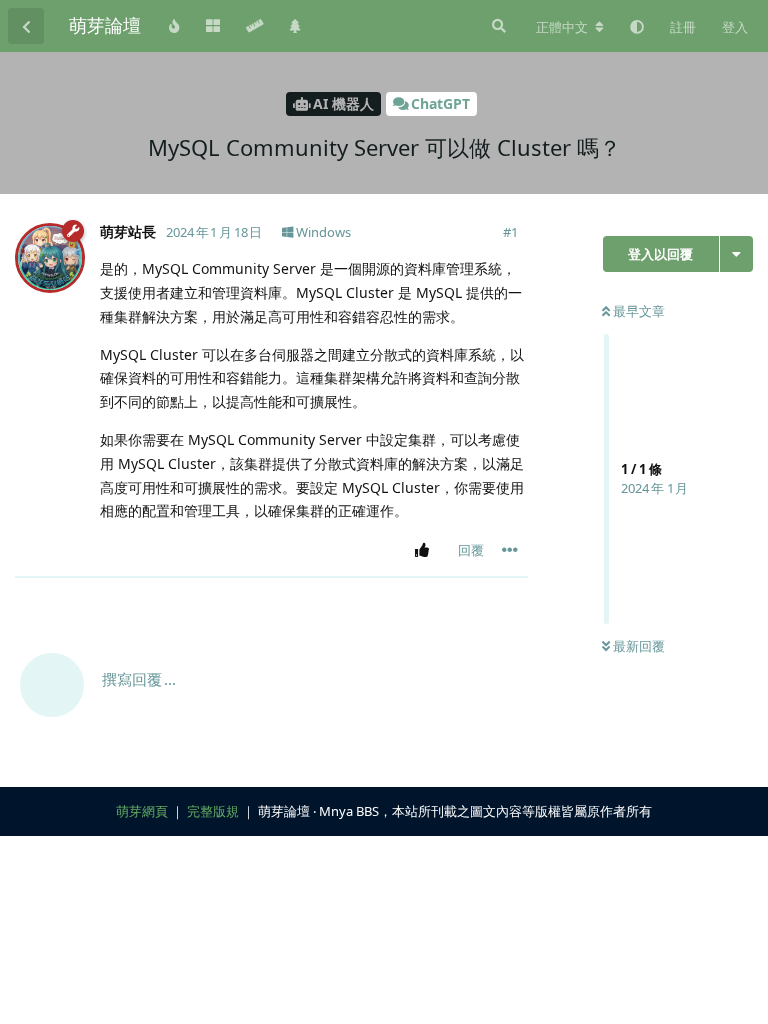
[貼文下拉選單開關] (510, 550)
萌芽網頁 (142, 811)
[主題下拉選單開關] (736, 254)
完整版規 (213, 811)
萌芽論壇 (105, 25)
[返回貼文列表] (26, 26)
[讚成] (425, 551)
